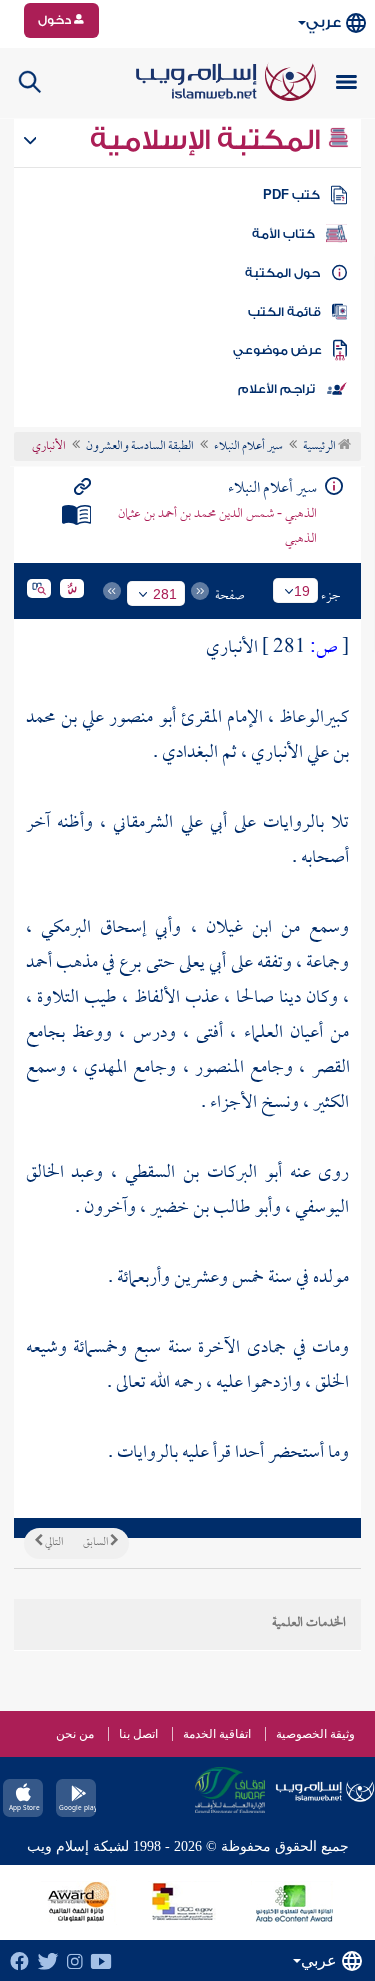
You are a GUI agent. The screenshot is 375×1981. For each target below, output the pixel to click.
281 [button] (165, 594)
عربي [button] (323, 22)
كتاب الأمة (283, 234)
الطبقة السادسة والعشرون (140, 447)
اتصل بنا (138, 1734)
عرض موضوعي (277, 350)
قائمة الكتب (284, 312)
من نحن (75, 1734)
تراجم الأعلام (276, 389)
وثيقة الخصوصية (315, 1734)
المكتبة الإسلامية (208, 140)
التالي (53, 1543)
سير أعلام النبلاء (248, 447)
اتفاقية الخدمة (217, 1734)
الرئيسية (320, 447)
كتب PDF (291, 195)
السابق (96, 1543)
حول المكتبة (282, 273)
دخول (56, 20)
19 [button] (302, 591)
